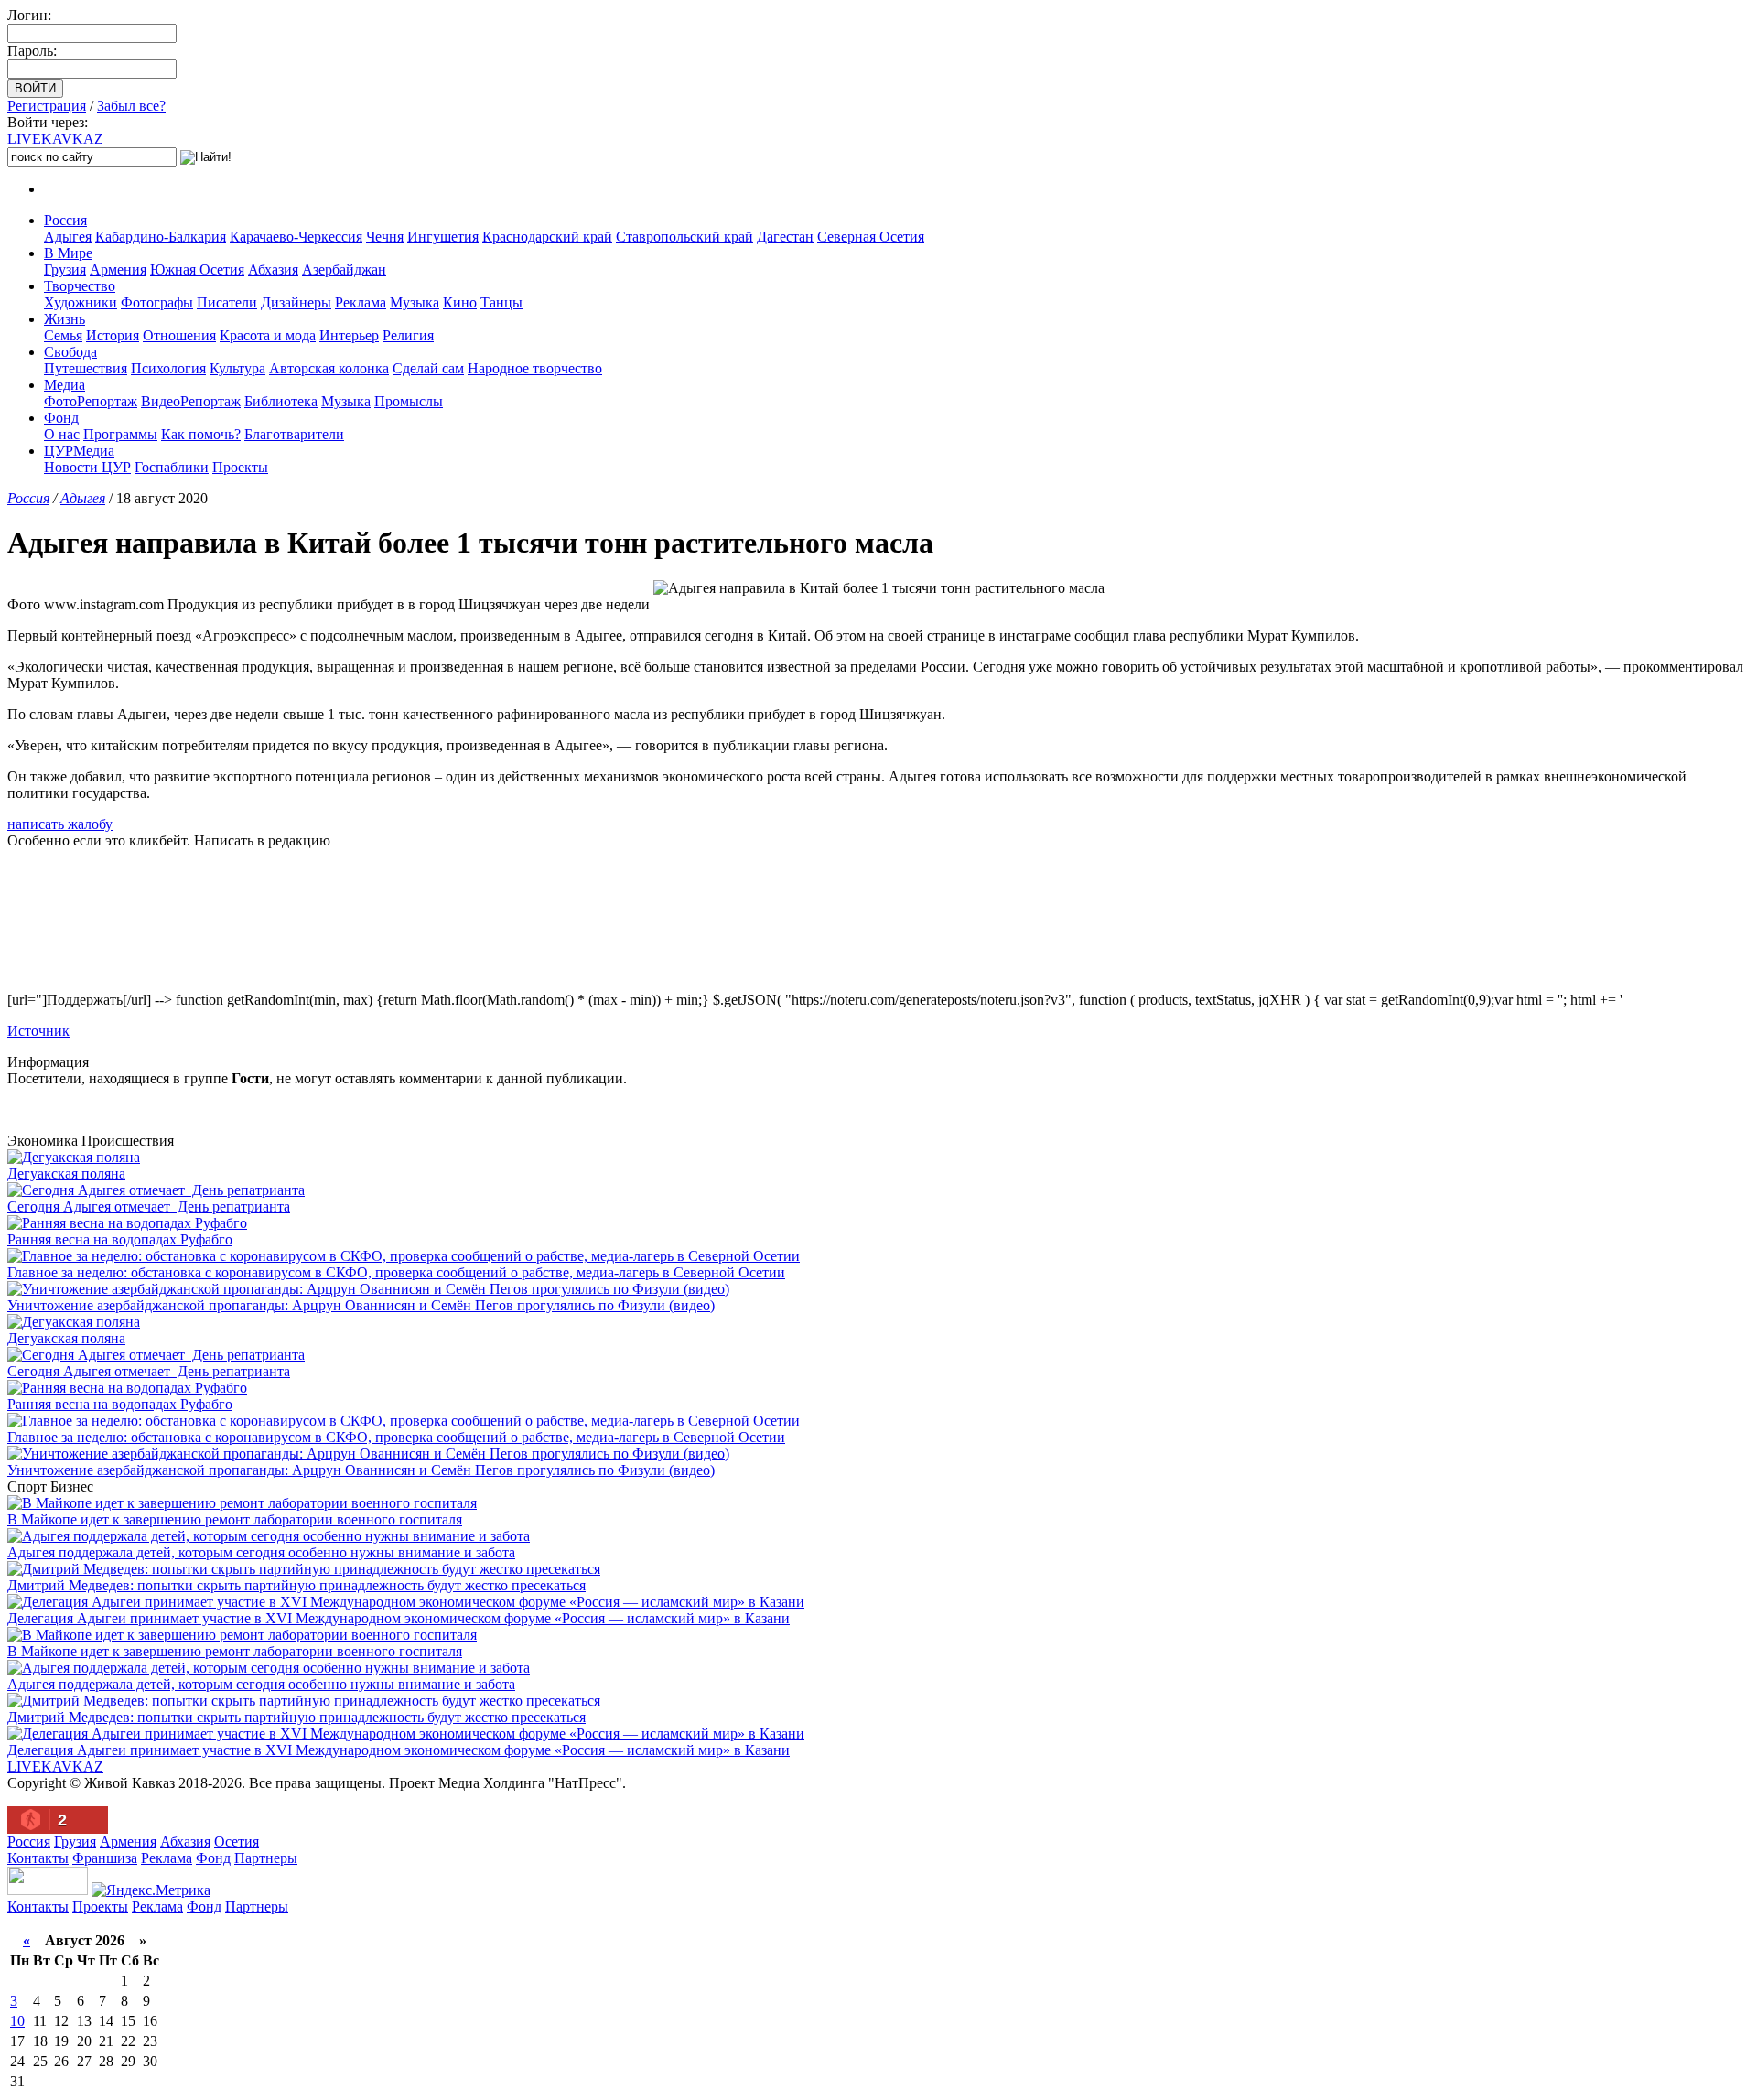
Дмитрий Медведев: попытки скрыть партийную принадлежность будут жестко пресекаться (296, 1585)
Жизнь (65, 319)
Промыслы (409, 401)
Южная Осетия (197, 269)
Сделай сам (428, 368)
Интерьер (349, 335)
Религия (408, 335)
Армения (118, 269)
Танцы (501, 302)
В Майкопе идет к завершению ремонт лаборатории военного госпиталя (235, 1519)
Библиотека (281, 401)
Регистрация (47, 106)
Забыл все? (131, 106)
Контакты (38, 1858)
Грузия (65, 269)
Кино (460, 302)
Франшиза (105, 1858)
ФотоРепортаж (91, 401)
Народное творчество (535, 368)
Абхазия (273, 269)
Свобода (70, 352)
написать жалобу (60, 824)
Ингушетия (443, 237)
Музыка (415, 302)
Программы (120, 434)
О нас (62, 434)
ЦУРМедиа (79, 451)
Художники (81, 302)
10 (17, 2021)
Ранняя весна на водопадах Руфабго (120, 1239)
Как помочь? (201, 434)
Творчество (80, 286)
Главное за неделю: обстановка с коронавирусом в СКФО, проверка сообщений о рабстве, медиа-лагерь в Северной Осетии (396, 1272)
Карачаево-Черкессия (296, 237)
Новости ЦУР (87, 467)
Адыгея (68, 237)
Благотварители (294, 434)
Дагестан (785, 237)
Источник (38, 1031)
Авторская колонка (329, 368)
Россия (65, 220)
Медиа (65, 385)
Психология (168, 368)
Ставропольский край (684, 237)
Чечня (385, 237)
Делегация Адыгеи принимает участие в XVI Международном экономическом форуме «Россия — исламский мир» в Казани (399, 1618)
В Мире (68, 253)
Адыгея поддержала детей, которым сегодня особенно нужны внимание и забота (261, 1552)
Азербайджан (344, 269)
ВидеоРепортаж (191, 401)
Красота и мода (268, 335)
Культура (237, 368)
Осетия (237, 1842)
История (113, 335)
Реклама (361, 302)
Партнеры (266, 1858)
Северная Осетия (871, 237)
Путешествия (86, 368)
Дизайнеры (296, 302)
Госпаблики (172, 467)
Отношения (179, 335)
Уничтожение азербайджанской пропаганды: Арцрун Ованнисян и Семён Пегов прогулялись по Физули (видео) (361, 1305)
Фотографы (157, 302)
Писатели (227, 302)
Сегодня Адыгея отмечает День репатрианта (149, 1206)
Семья (63, 335)
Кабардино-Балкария (161, 237)
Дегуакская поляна (66, 1174)
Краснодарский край (547, 237)
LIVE (55, 139)
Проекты (240, 467)
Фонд (61, 418)
